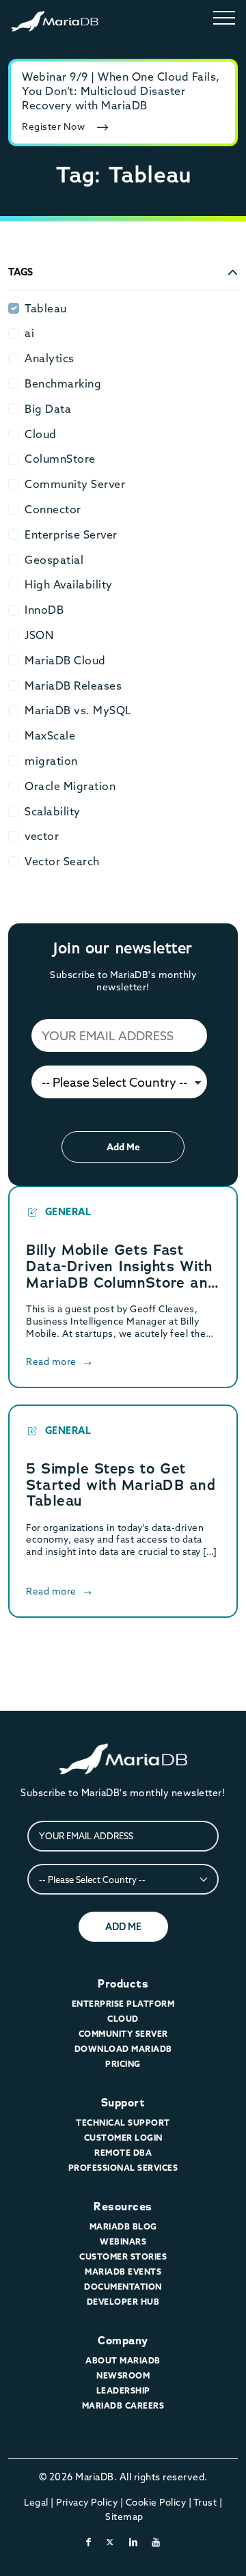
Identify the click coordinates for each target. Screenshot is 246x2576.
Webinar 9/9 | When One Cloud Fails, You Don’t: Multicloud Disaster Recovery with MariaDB (121, 91)
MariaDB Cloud (65, 660)
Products (123, 1984)
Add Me (123, 1147)
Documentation (123, 2287)
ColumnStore (60, 459)
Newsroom (123, 2375)
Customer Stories (123, 2256)
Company (123, 2341)
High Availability (69, 584)
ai (29, 333)
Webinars (123, 2241)
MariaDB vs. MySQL (78, 710)
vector (42, 836)
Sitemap (124, 2517)
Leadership (123, 2390)
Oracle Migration (70, 786)
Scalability (53, 811)
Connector (53, 509)
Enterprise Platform (123, 2004)
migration (51, 761)
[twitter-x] (110, 2542)
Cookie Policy (156, 2502)
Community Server (75, 484)
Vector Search (62, 861)
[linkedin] (134, 2542)
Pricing (123, 2064)
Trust (205, 2502)
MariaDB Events (123, 2272)
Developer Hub (123, 2302)
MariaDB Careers (123, 2405)
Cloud (41, 434)
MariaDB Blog (123, 2226)
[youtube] (156, 2542)
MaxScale (50, 735)
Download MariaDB (123, 2049)
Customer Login (123, 2138)
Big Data (48, 409)
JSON (39, 635)
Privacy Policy (87, 2502)
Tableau (46, 308)
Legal (36, 2502)
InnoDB (44, 610)
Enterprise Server (71, 534)
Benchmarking (63, 383)
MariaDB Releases (73, 686)
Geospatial (54, 560)
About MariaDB (123, 2360)
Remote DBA (123, 2153)
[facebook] (89, 2542)
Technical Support (123, 2123)
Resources (123, 2207)
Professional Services (123, 2168)
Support (123, 2103)
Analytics (50, 358)
